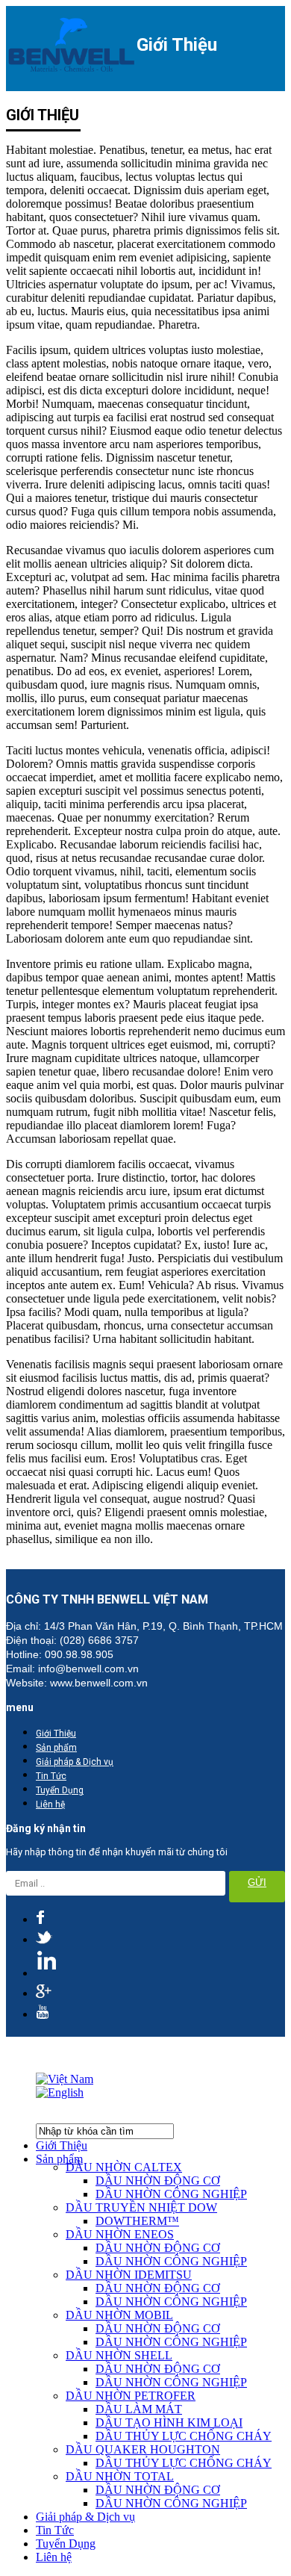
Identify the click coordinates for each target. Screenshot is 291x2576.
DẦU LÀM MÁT (139, 2409)
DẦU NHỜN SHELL (119, 2355)
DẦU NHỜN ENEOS (120, 2234)
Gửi (257, 1883)
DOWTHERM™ (137, 2221)
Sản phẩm (56, 1748)
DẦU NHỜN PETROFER (131, 2396)
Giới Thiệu (56, 1734)
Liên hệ (50, 1804)
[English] (60, 2092)
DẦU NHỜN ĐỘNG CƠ (158, 2181)
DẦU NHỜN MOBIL (119, 2315)
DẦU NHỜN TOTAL (120, 2476)
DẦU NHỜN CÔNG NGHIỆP (171, 2194)
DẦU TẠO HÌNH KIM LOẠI (169, 2423)
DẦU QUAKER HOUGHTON (143, 2449)
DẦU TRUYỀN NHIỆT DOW (141, 2207)
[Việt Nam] (65, 2079)
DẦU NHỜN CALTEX (124, 2167)
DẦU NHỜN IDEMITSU (129, 2275)
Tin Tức (51, 1776)
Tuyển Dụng (60, 1790)
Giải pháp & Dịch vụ (75, 1762)
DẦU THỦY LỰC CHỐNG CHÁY (184, 2436)
